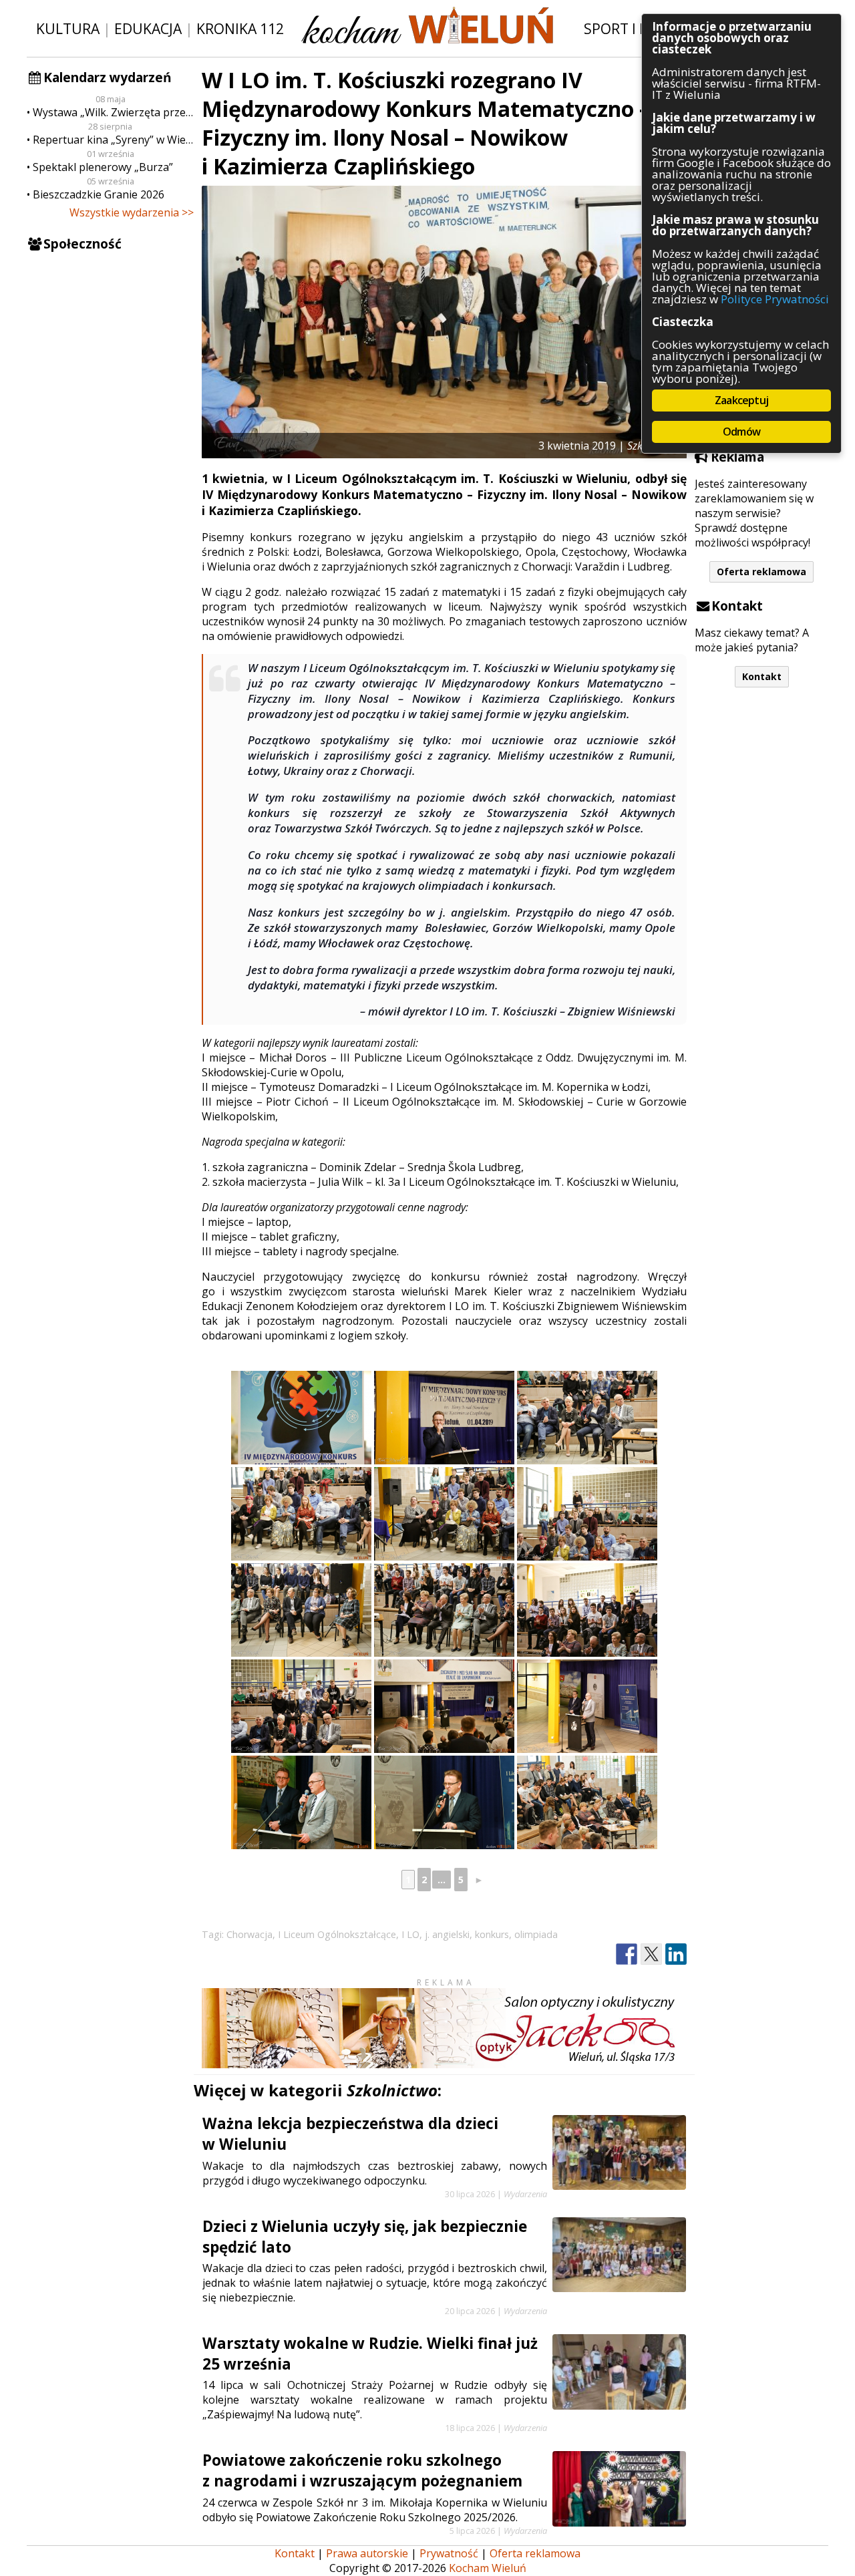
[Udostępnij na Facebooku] (627, 1954)
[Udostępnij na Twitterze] (651, 1954)
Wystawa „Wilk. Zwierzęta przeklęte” (113, 112)
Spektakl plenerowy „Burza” (103, 167)
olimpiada (536, 1934)
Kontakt (762, 676)
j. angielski (447, 1934)
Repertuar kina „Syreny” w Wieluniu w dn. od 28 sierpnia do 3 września (113, 140)
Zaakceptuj (741, 400)
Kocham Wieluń (488, 2568)
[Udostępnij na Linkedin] (676, 1954)
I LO (410, 1934)
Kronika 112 (240, 28)
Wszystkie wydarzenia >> (132, 212)
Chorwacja (249, 1934)
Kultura (68, 28)
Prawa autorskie (367, 2553)
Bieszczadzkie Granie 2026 (99, 194)
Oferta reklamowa (761, 572)
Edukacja (148, 28)
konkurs (492, 1934)
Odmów (741, 432)
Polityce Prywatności (775, 299)
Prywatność (449, 2553)
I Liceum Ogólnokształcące (337, 1934)
